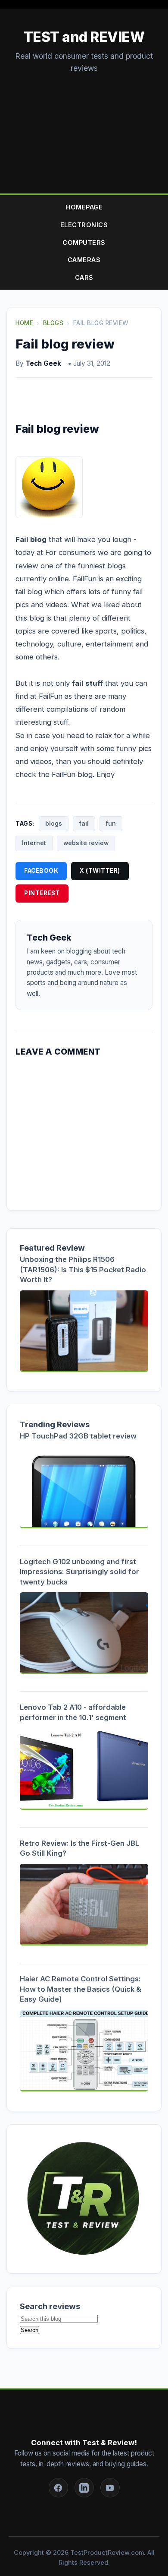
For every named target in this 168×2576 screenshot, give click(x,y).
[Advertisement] (84, 125)
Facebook (41, 871)
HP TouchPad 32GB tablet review (78, 1436)
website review (86, 843)
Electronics (84, 225)
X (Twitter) (100, 871)
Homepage (84, 207)
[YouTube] (110, 2488)
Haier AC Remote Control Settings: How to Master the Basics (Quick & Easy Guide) (81, 1989)
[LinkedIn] (84, 2488)
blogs (54, 824)
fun (111, 824)
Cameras (84, 260)
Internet (34, 843)
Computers (84, 242)
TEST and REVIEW (84, 37)
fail (84, 824)
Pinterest (42, 893)
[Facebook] (58, 2488)
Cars (84, 277)
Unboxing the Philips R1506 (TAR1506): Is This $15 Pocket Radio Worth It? (83, 1269)
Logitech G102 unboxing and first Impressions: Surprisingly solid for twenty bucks (79, 1572)
